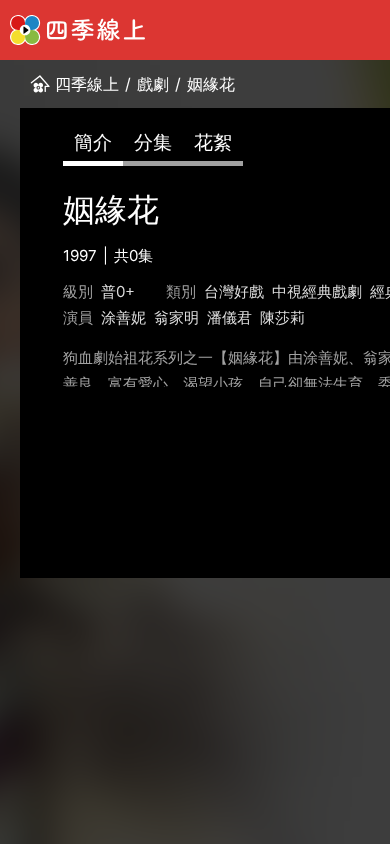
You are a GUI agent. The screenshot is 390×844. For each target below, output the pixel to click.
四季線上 (87, 84)
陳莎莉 (282, 317)
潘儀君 (229, 317)
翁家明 (176, 317)
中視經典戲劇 (317, 291)
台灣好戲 (234, 291)
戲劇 (153, 84)
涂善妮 (123, 317)
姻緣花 (211, 84)
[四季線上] (77, 30)
